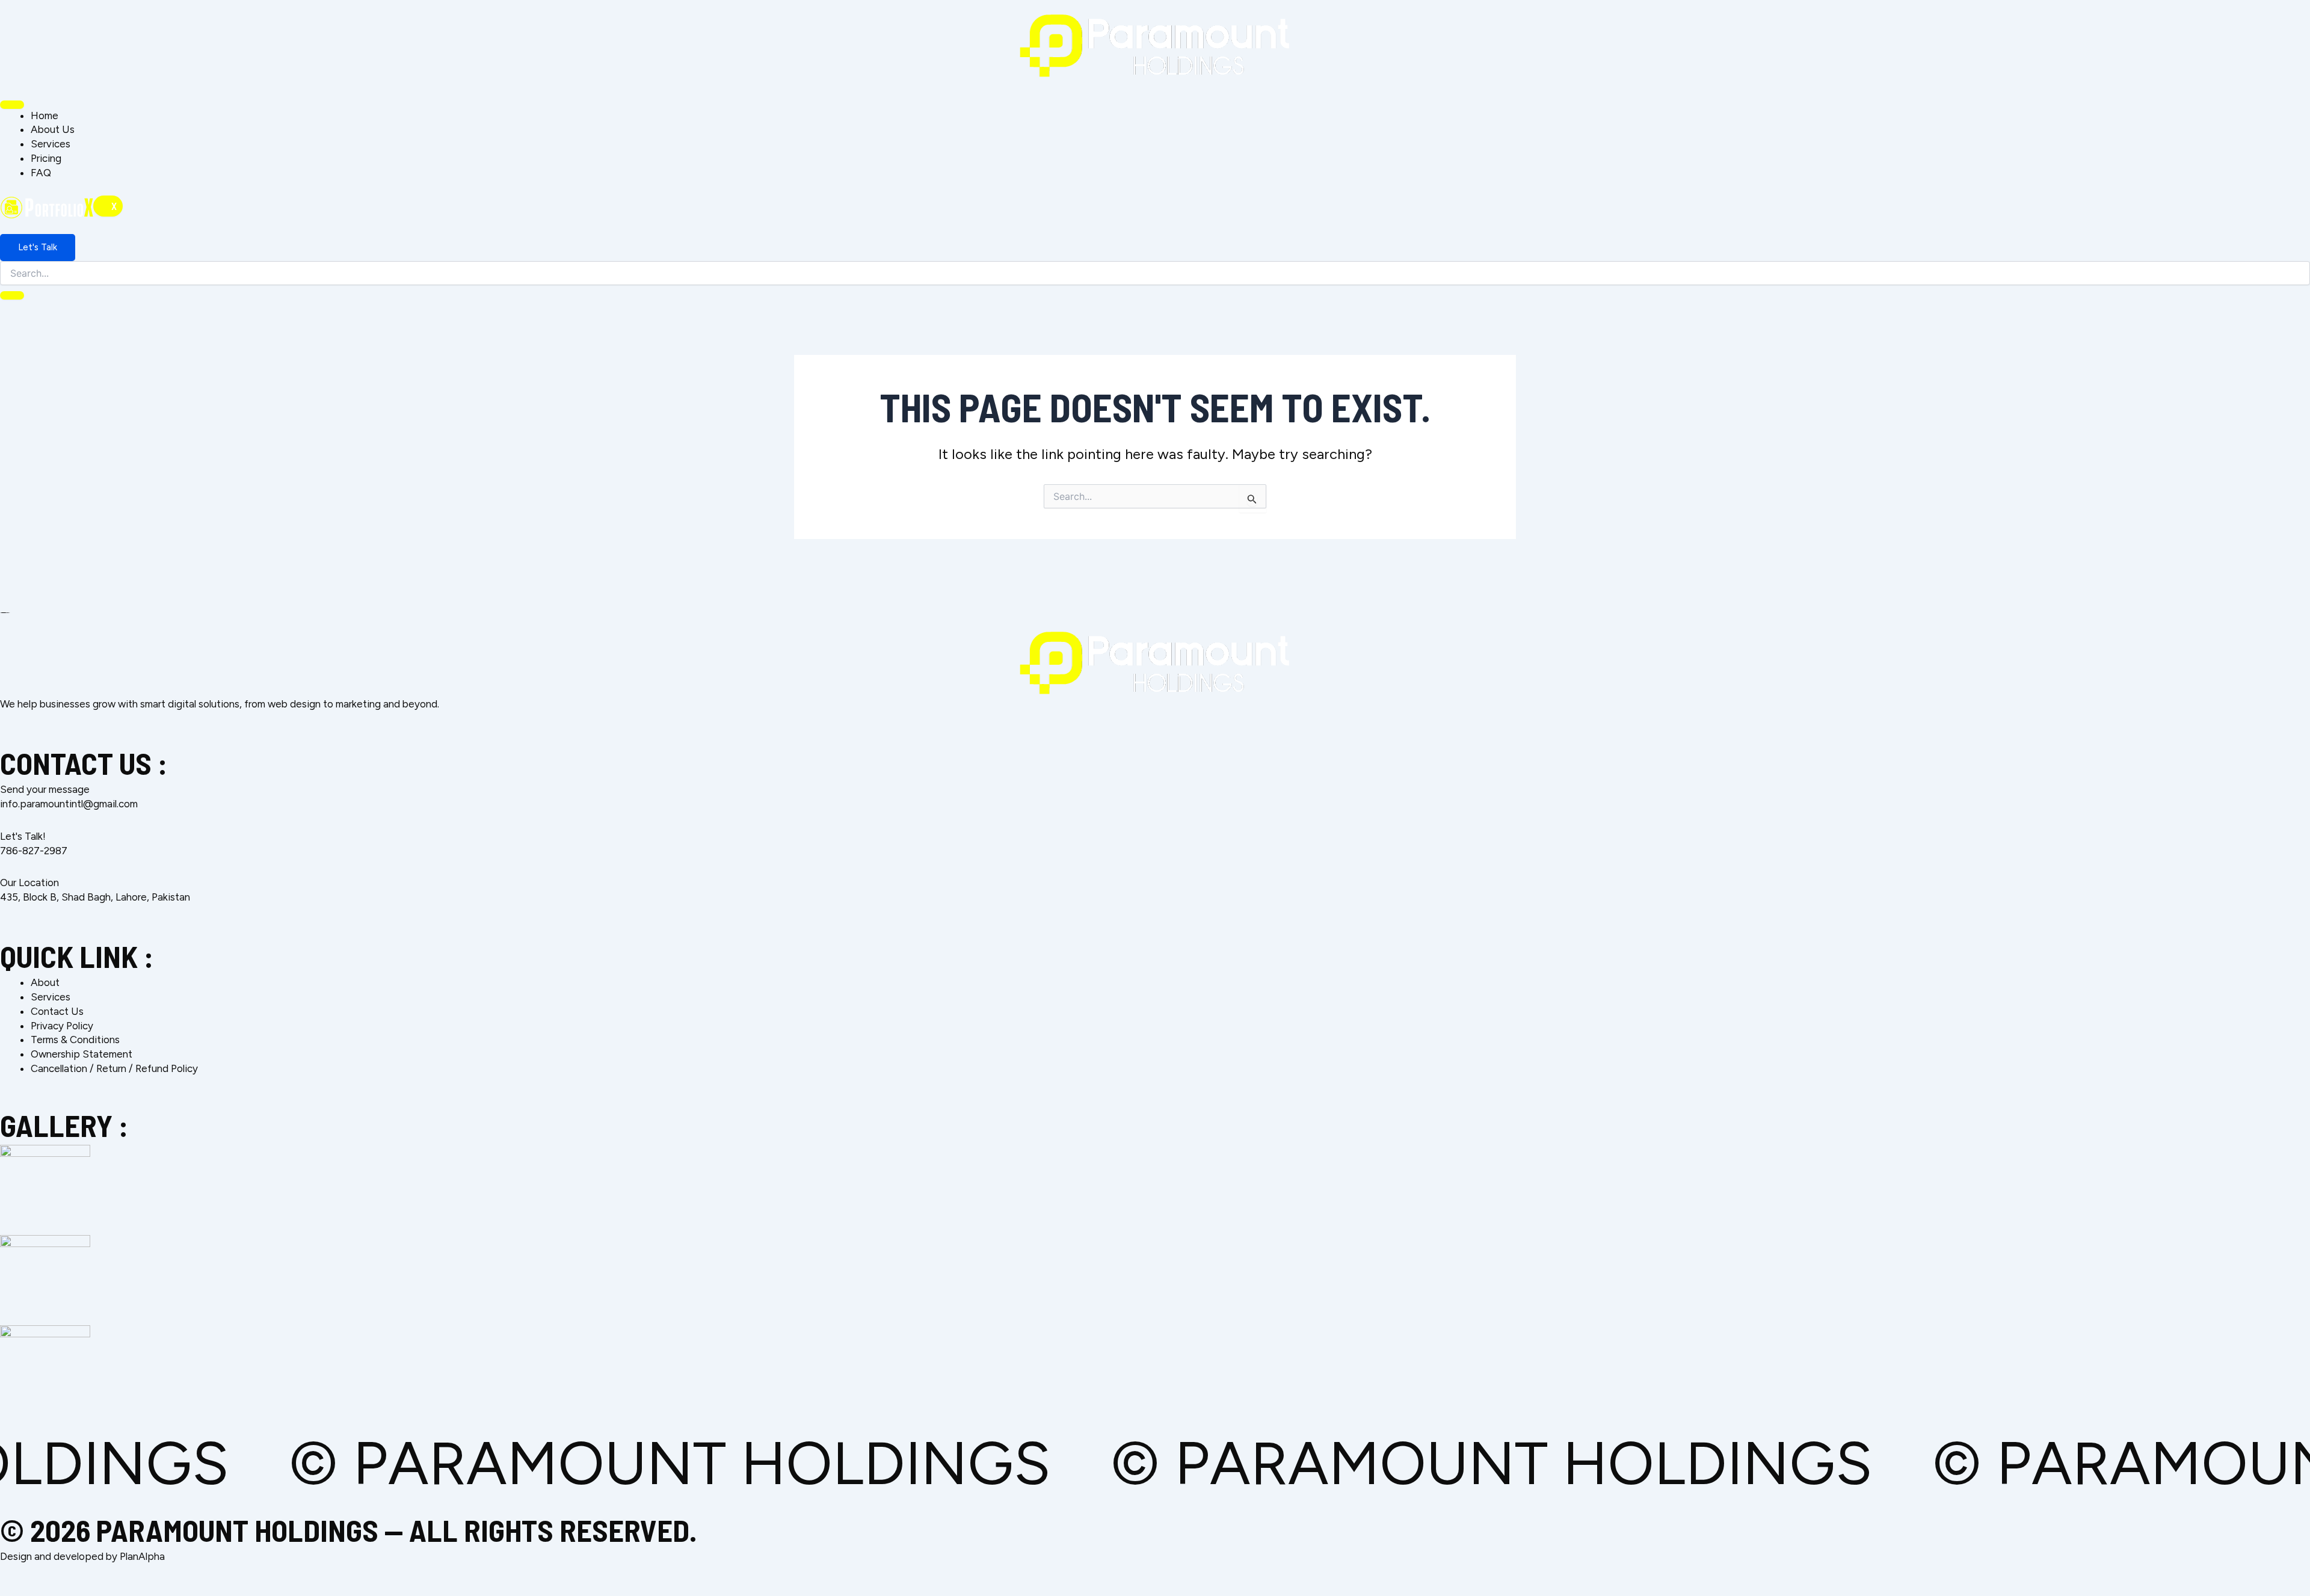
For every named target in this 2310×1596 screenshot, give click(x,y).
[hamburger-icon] (12, 105)
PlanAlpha (142, 1556)
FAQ (41, 173)
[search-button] (12, 295)
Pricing (46, 158)
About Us (53, 129)
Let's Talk (38, 247)
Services (51, 144)
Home (45, 116)
